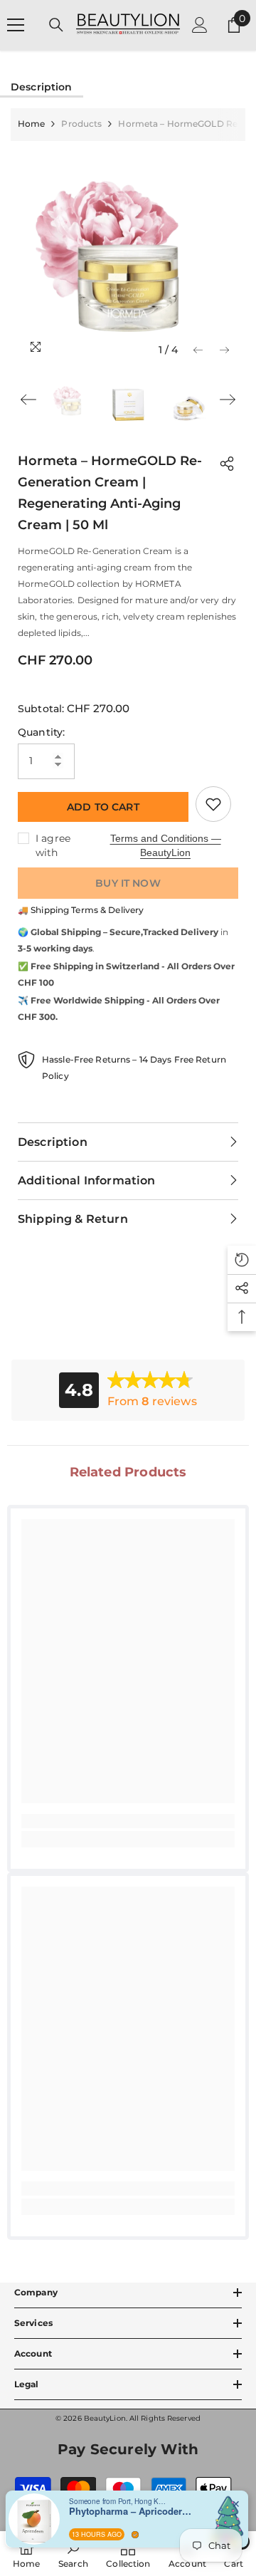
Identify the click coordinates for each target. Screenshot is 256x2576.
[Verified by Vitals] (135, 2535)
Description (42, 87)
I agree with (53, 845)
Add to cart (103, 807)
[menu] (16, 25)
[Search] (56, 25)
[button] (198, 350)
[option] (128, 252)
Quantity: (41, 732)
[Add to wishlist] (213, 804)
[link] (128, 1821)
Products (81, 124)
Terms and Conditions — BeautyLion (166, 845)
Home (31, 124)
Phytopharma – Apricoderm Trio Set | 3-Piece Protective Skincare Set (133, 2511)
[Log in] (200, 25)
